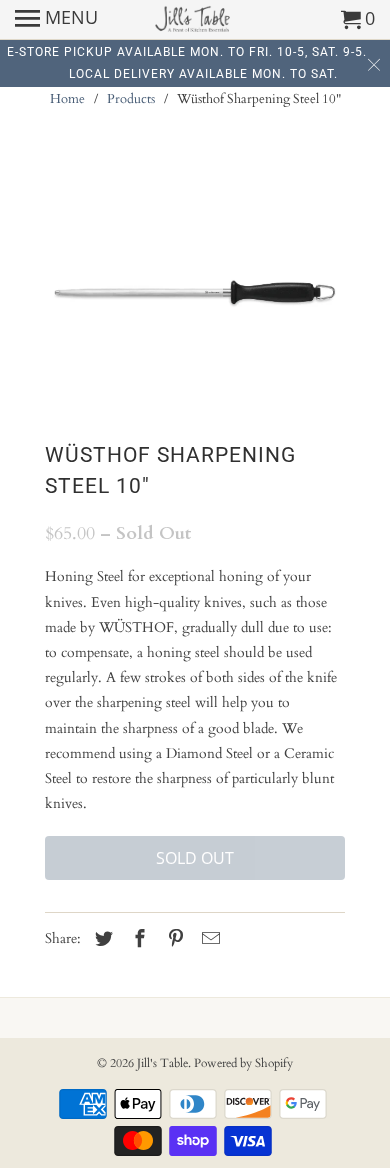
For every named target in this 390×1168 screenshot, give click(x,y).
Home (67, 99)
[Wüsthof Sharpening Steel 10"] (195, 295)
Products (131, 99)
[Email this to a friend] (208, 939)
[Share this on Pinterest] (173, 939)
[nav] (56, 20)
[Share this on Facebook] (137, 939)
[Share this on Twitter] (101, 939)
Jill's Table (162, 1063)
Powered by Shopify (243, 1063)
